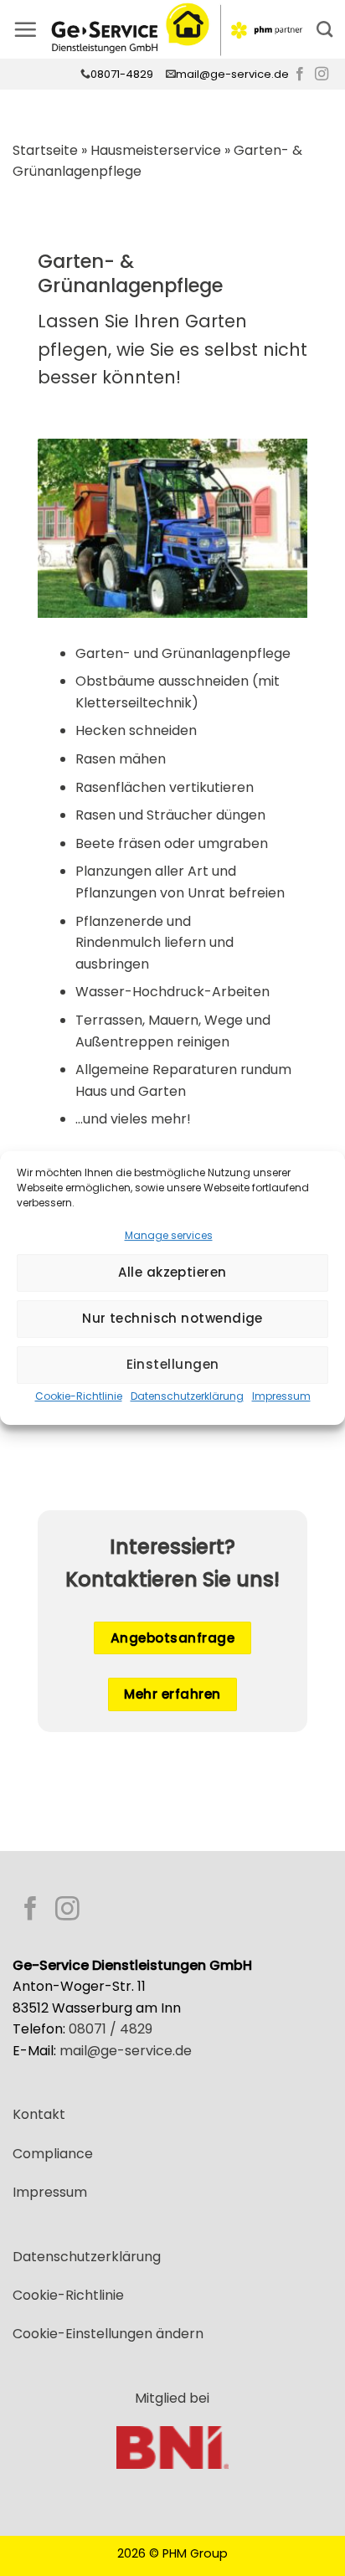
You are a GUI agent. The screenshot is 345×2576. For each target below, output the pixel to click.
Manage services (169, 1235)
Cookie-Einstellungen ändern (108, 2334)
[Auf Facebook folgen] (300, 75)
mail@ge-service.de (232, 74)
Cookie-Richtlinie (79, 1396)
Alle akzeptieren (172, 1272)
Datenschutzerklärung (187, 1396)
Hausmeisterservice (156, 150)
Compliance (53, 2154)
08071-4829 (122, 74)
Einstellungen (173, 1364)
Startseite (45, 150)
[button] (25, 29)
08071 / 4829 (111, 2029)
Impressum (281, 1396)
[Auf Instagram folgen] (322, 75)
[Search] (324, 29)
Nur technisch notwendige (172, 1318)
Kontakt (39, 2114)
